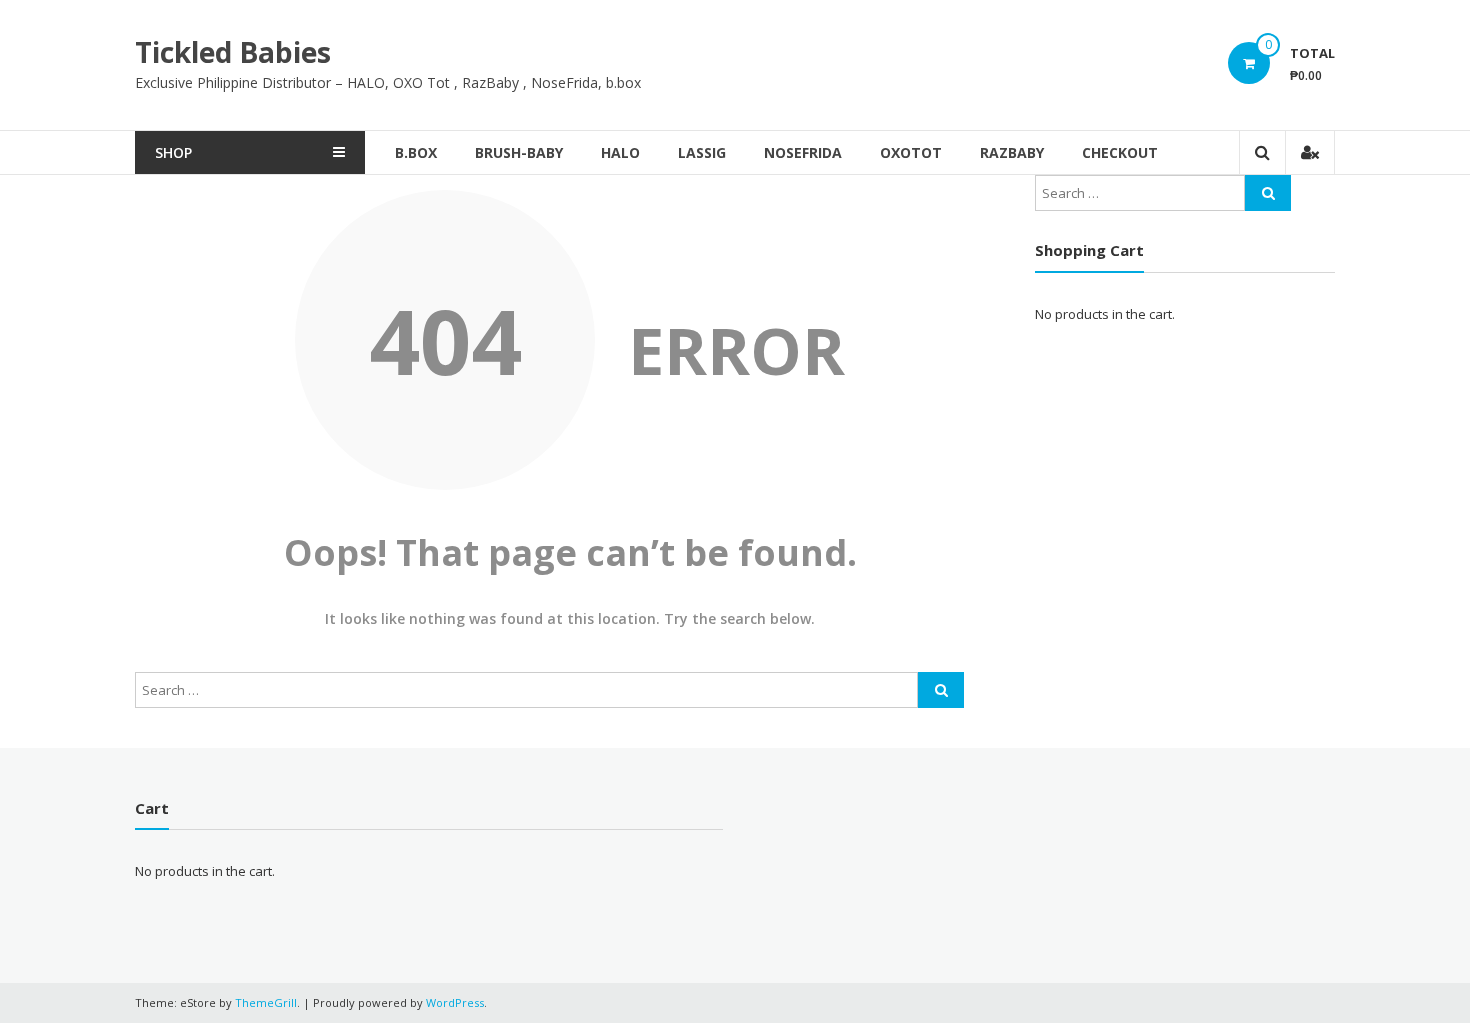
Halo (620, 152)
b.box (416, 152)
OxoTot (911, 152)
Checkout (1120, 152)
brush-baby (519, 152)
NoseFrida (803, 152)
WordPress (455, 1002)
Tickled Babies (233, 52)
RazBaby (1012, 152)
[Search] (941, 690)
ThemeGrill (266, 1002)
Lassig (702, 152)
